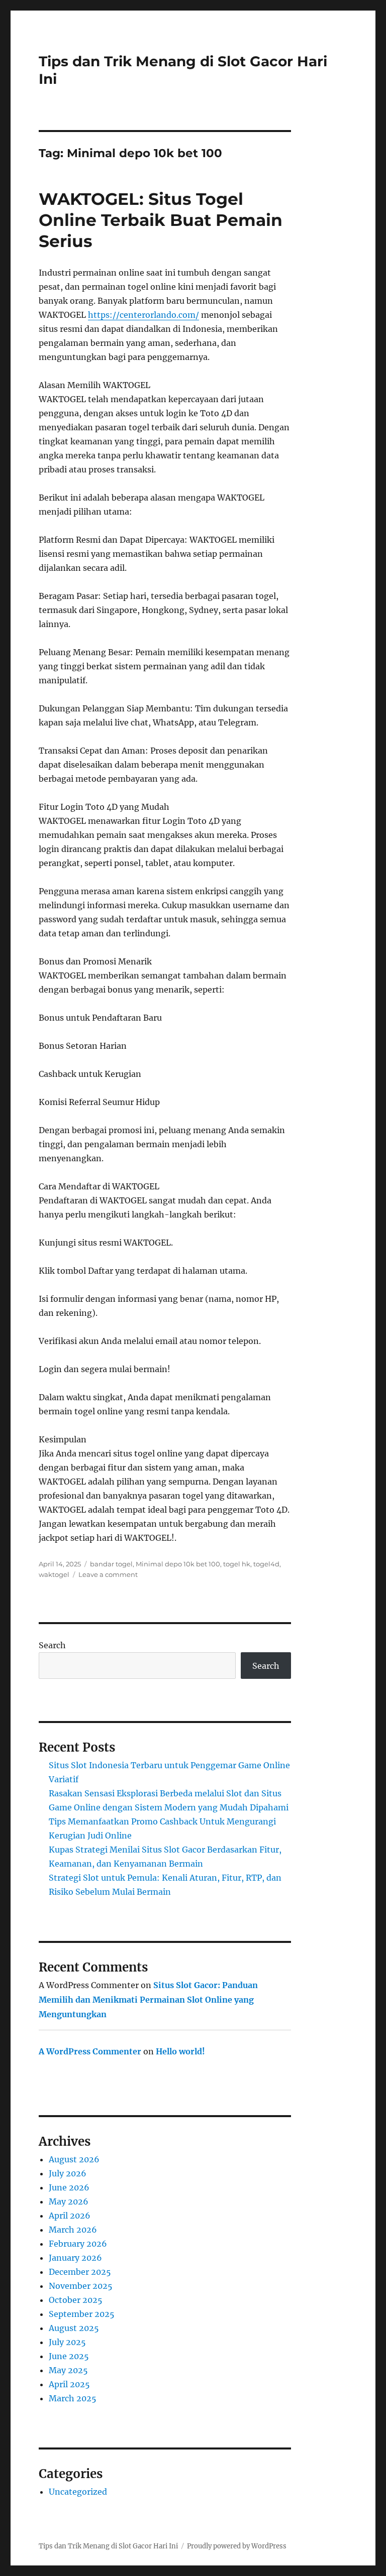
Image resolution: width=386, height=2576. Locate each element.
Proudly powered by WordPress (237, 2546)
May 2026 (69, 2201)
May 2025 (68, 2370)
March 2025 (73, 2398)
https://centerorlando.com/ (143, 315)
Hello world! (180, 2051)
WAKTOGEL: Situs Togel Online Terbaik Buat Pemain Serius (161, 220)
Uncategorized (78, 2492)
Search (52, 1645)
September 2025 (82, 2314)
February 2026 (78, 2244)
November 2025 (81, 2286)
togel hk (237, 1564)
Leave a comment (108, 1574)
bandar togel (111, 1564)
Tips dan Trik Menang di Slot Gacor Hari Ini (108, 2546)
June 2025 (69, 2356)
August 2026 (74, 2159)
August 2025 (74, 2328)
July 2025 (67, 2342)
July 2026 (68, 2173)
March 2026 (73, 2230)
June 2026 (69, 2187)
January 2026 (75, 2258)
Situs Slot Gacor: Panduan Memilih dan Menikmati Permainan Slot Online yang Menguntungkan (148, 2000)
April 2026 (70, 2216)
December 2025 (80, 2272)
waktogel (54, 1574)
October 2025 (76, 2300)
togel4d (266, 1564)
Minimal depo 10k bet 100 (178, 1564)
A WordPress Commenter (90, 2051)
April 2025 (69, 2384)
